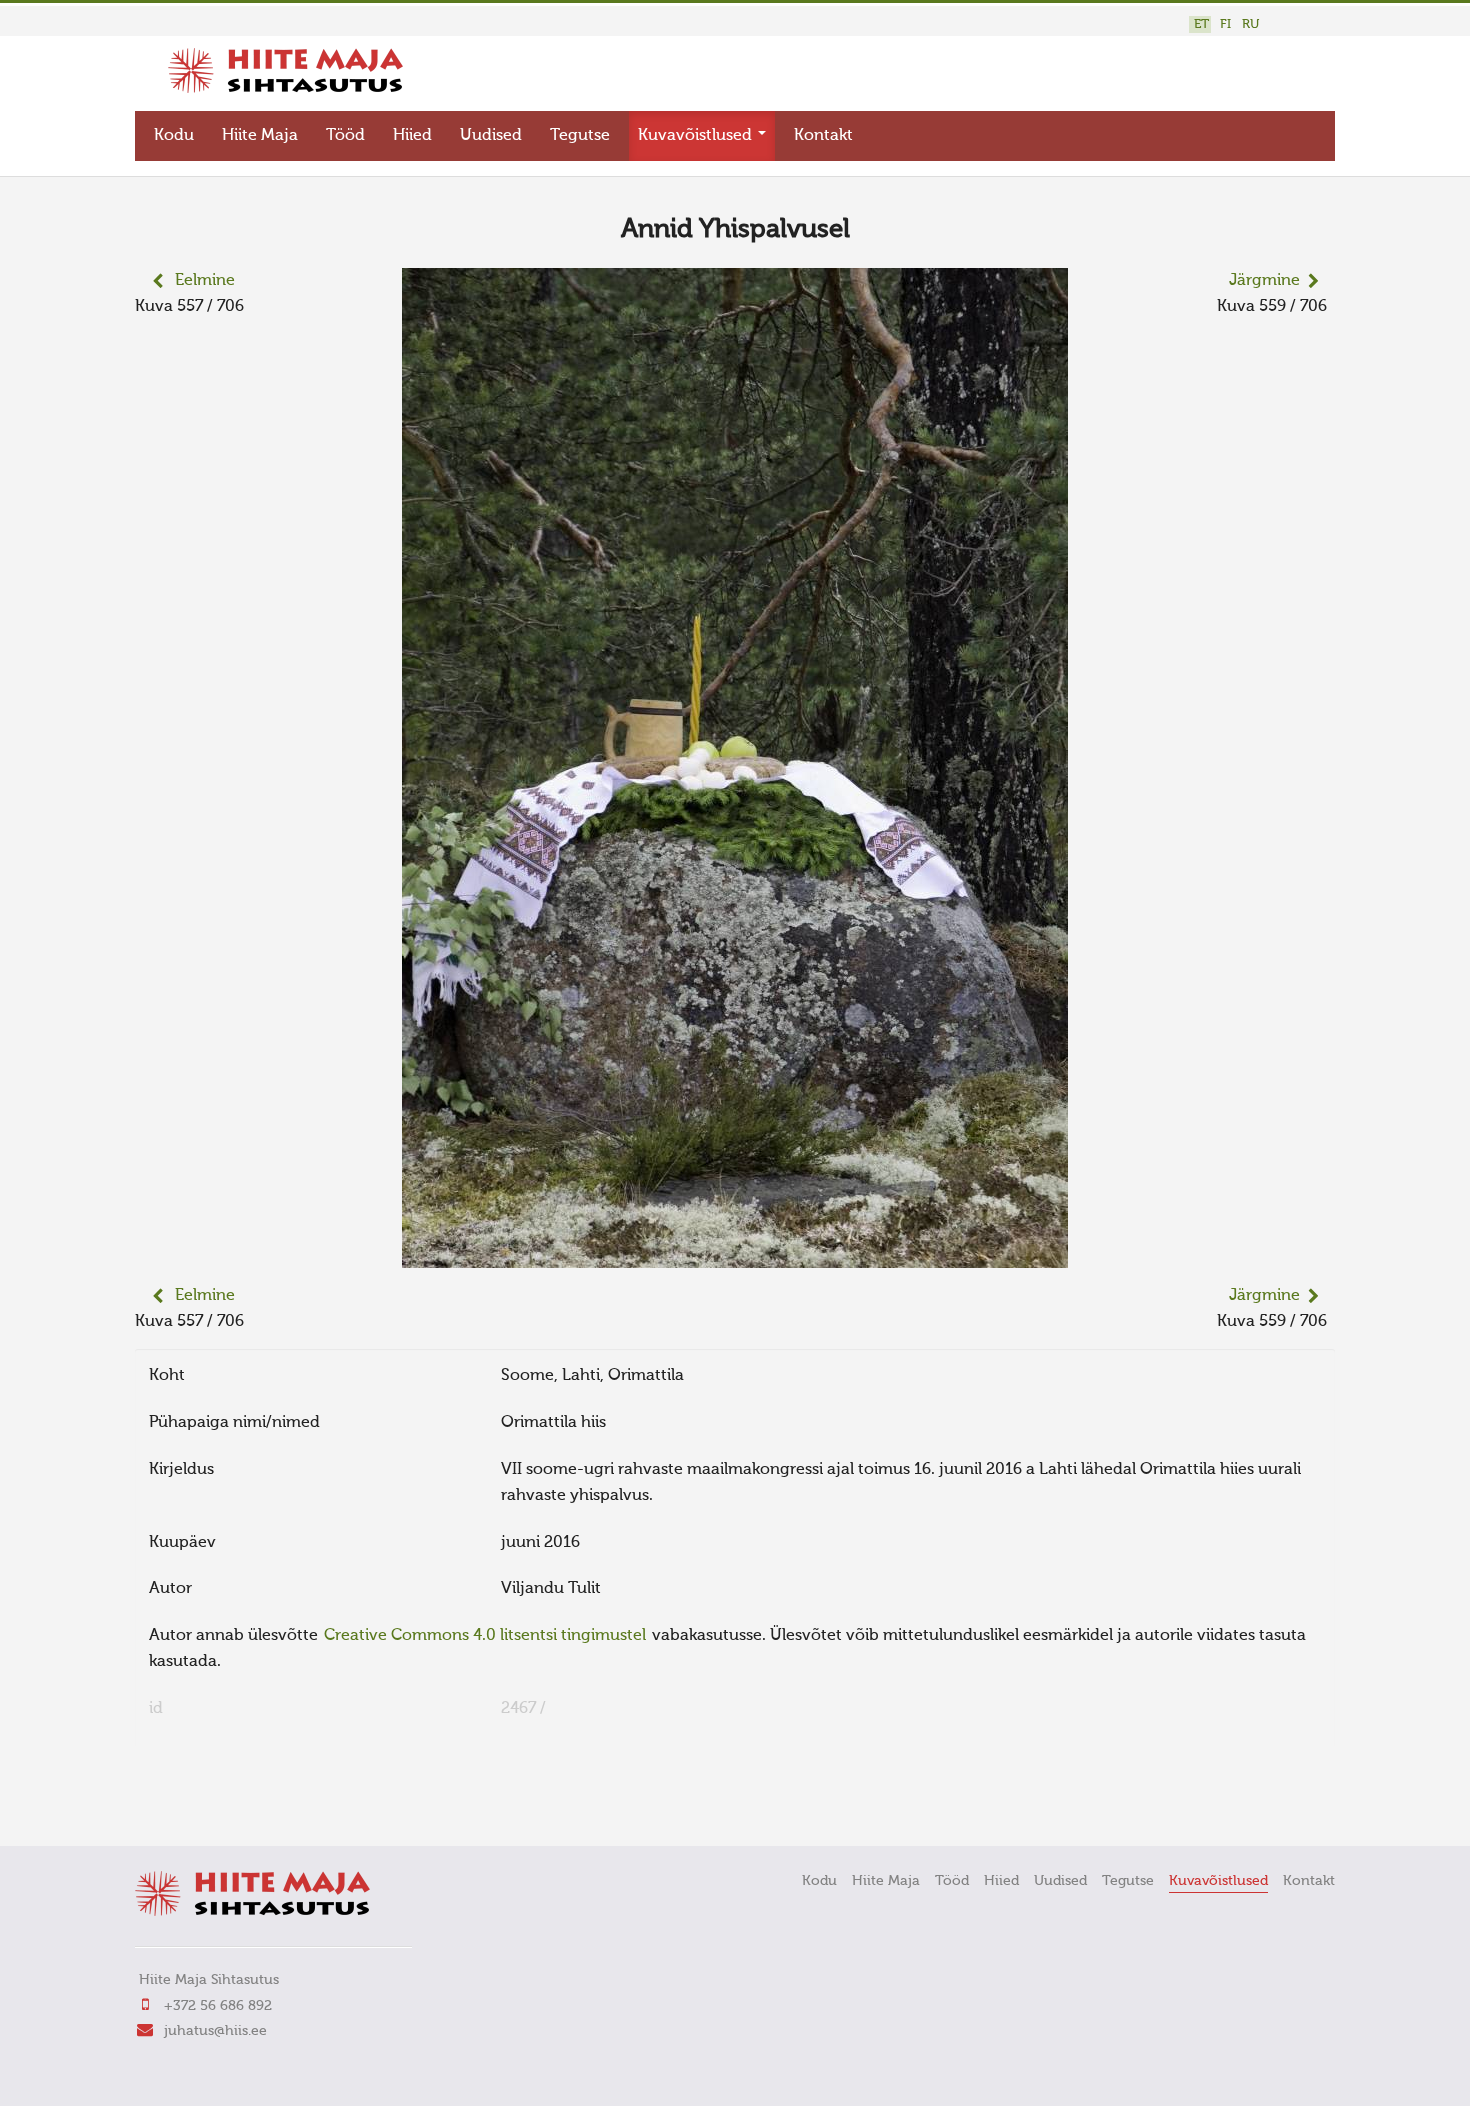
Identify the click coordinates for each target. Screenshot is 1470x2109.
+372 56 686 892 (218, 2006)
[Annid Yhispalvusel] (735, 1255)
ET (1201, 24)
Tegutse (580, 136)
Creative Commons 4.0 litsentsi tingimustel (485, 1636)
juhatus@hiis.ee (215, 2031)
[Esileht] (285, 89)
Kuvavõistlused (697, 136)
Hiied (412, 136)
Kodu (174, 136)
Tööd (345, 136)
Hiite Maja (260, 136)
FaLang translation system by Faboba (205, 1803)
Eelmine (205, 281)
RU (1250, 24)
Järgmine (1264, 281)
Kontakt (823, 136)
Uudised (491, 136)
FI (1225, 24)
